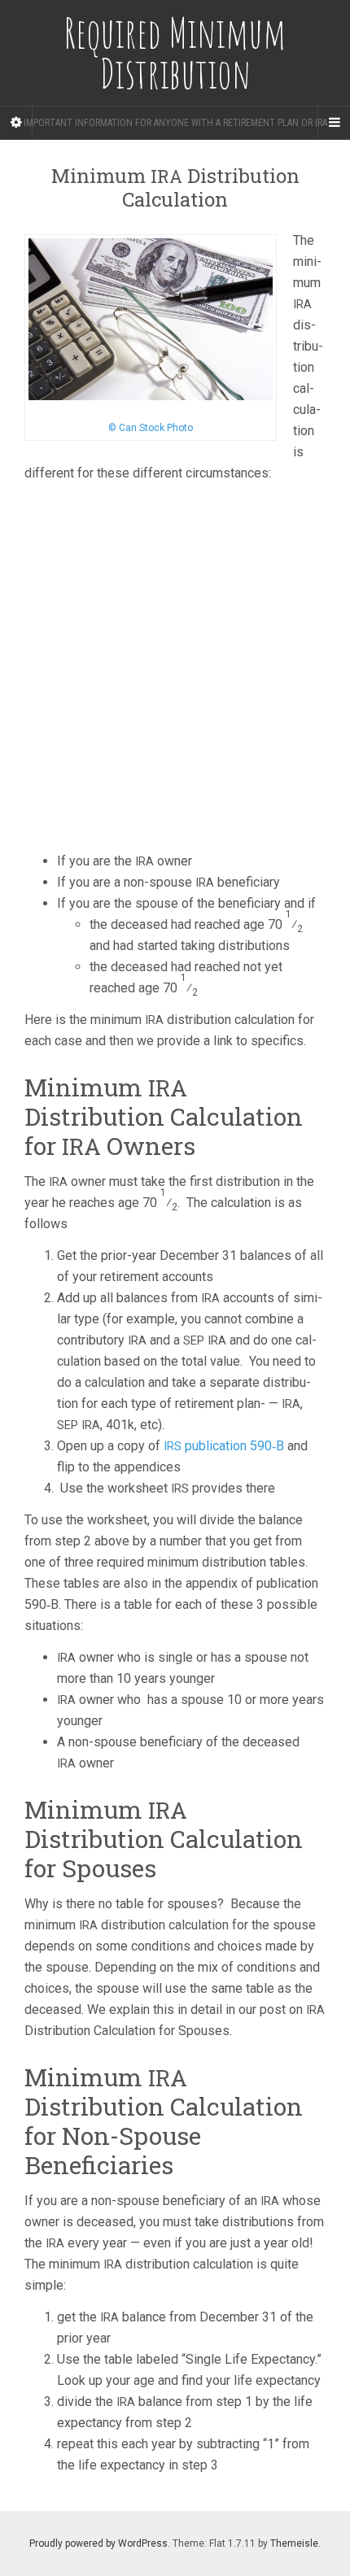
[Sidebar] (16, 123)
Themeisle (294, 2543)
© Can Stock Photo (151, 428)
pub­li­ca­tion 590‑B (224, 1446)
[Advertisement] (175, 669)
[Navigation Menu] (334, 123)
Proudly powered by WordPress (98, 2543)
